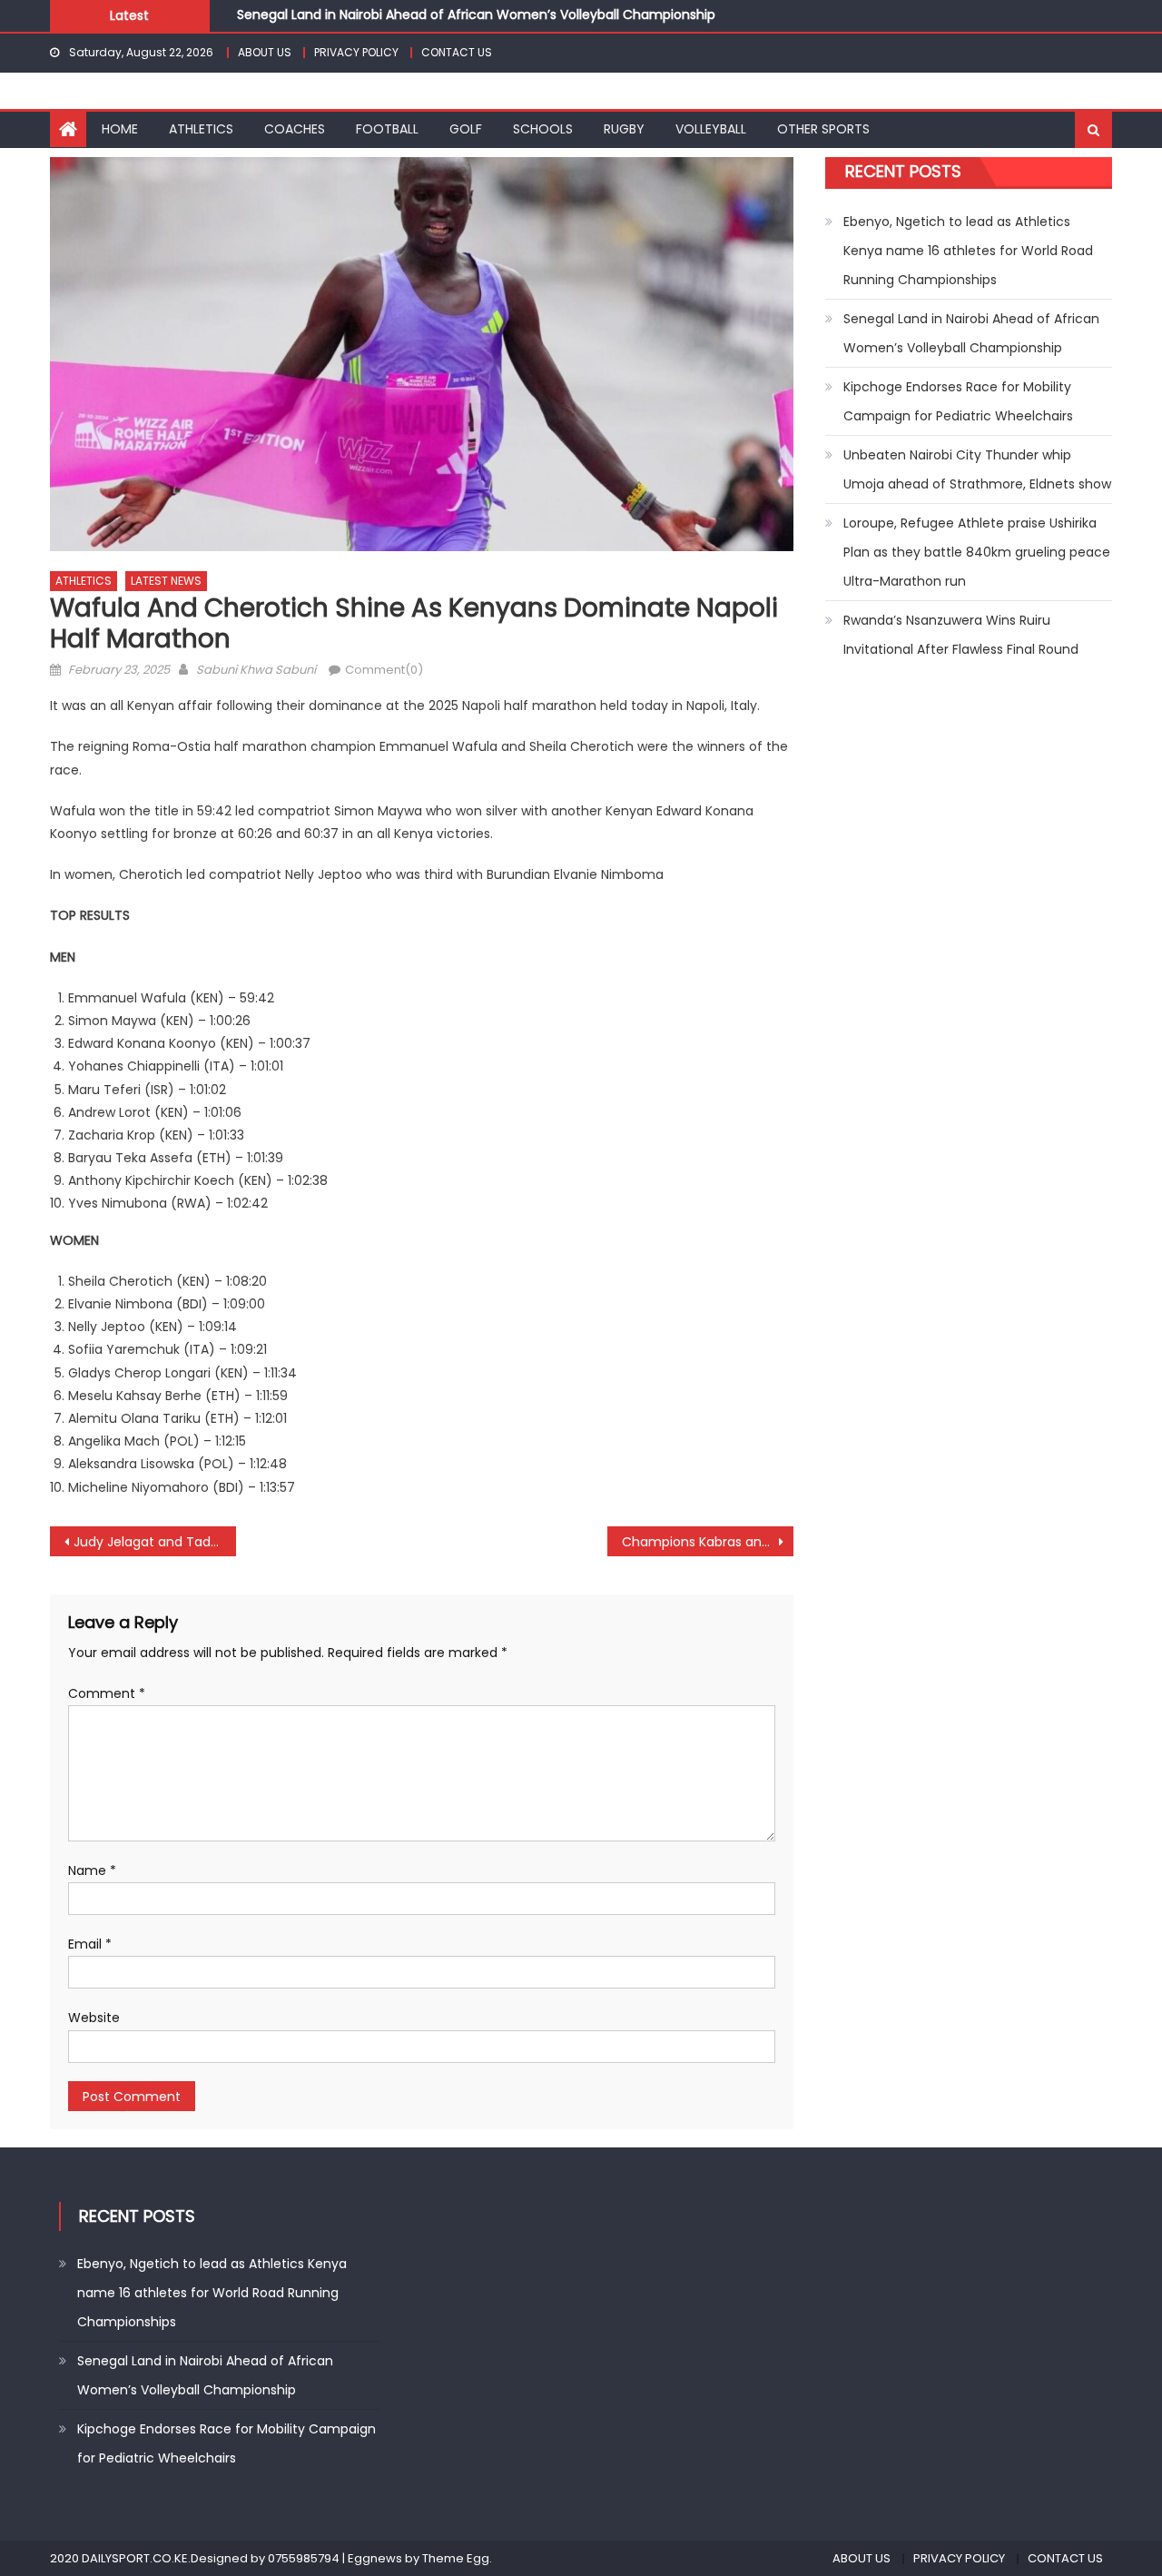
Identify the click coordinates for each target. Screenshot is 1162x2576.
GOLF (466, 129)
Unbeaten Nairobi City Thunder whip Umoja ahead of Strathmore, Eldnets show (977, 469)
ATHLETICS (201, 129)
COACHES (295, 129)
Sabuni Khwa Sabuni (256, 670)
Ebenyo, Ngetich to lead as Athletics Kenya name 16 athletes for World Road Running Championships (968, 251)
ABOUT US (265, 52)
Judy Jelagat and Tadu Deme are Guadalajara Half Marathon (155, 1542)
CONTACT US (457, 52)
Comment (107, 1693)
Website (94, 2018)
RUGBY (624, 129)
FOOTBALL (387, 129)
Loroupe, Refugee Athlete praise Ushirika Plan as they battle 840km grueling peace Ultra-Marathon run (977, 552)
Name (92, 1870)
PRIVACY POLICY (356, 52)
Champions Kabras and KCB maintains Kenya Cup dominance (708, 1542)
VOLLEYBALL (711, 129)
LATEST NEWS (166, 581)
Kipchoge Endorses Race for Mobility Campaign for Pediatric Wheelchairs (958, 401)
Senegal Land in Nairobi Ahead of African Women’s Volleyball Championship (476, 9)
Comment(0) (384, 670)
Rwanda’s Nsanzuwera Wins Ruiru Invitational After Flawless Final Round (961, 635)
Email (90, 1944)
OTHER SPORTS (823, 129)
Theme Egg (456, 2558)
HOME (120, 129)
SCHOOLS (543, 129)
